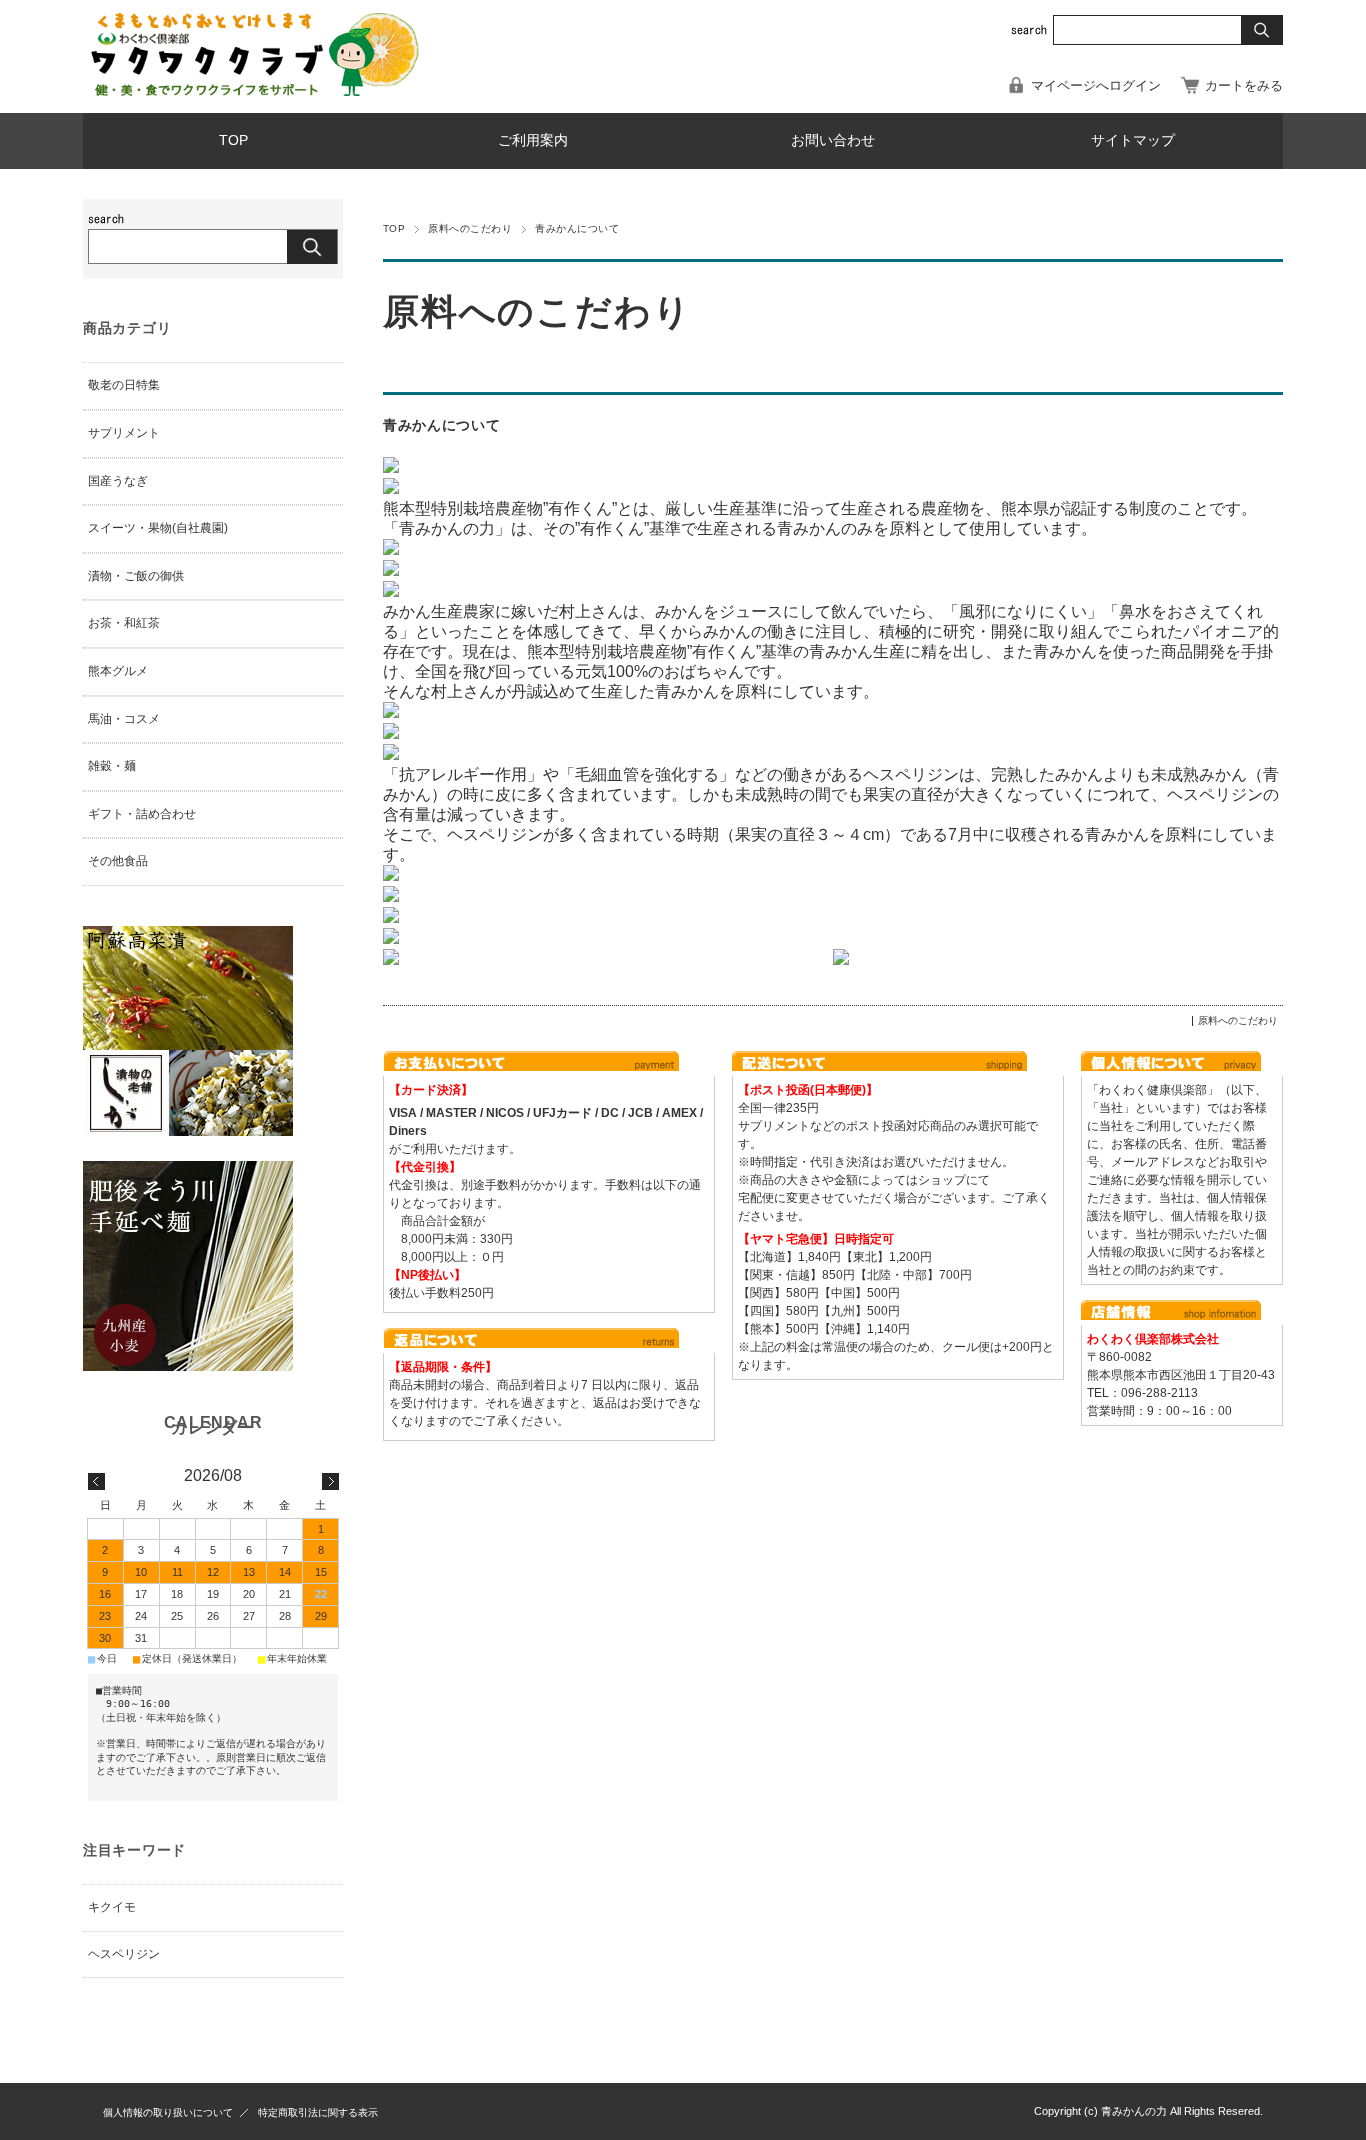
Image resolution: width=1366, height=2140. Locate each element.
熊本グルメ (118, 671)
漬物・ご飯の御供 (136, 576)
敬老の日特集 (124, 385)
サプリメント (124, 433)
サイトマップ (1133, 140)
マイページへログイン (1096, 85)
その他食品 (118, 861)
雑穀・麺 (112, 766)
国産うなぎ (118, 481)
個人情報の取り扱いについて (168, 2112)
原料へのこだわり (470, 228)
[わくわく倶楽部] (253, 90)
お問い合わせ (833, 140)
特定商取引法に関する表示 (318, 2112)
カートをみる (1244, 85)
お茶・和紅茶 (124, 623)
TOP (233, 140)
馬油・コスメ (124, 719)
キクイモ (112, 1907)
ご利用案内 (533, 140)
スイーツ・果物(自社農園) (158, 528)
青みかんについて (441, 425)
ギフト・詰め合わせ (142, 814)
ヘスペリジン (124, 1954)
